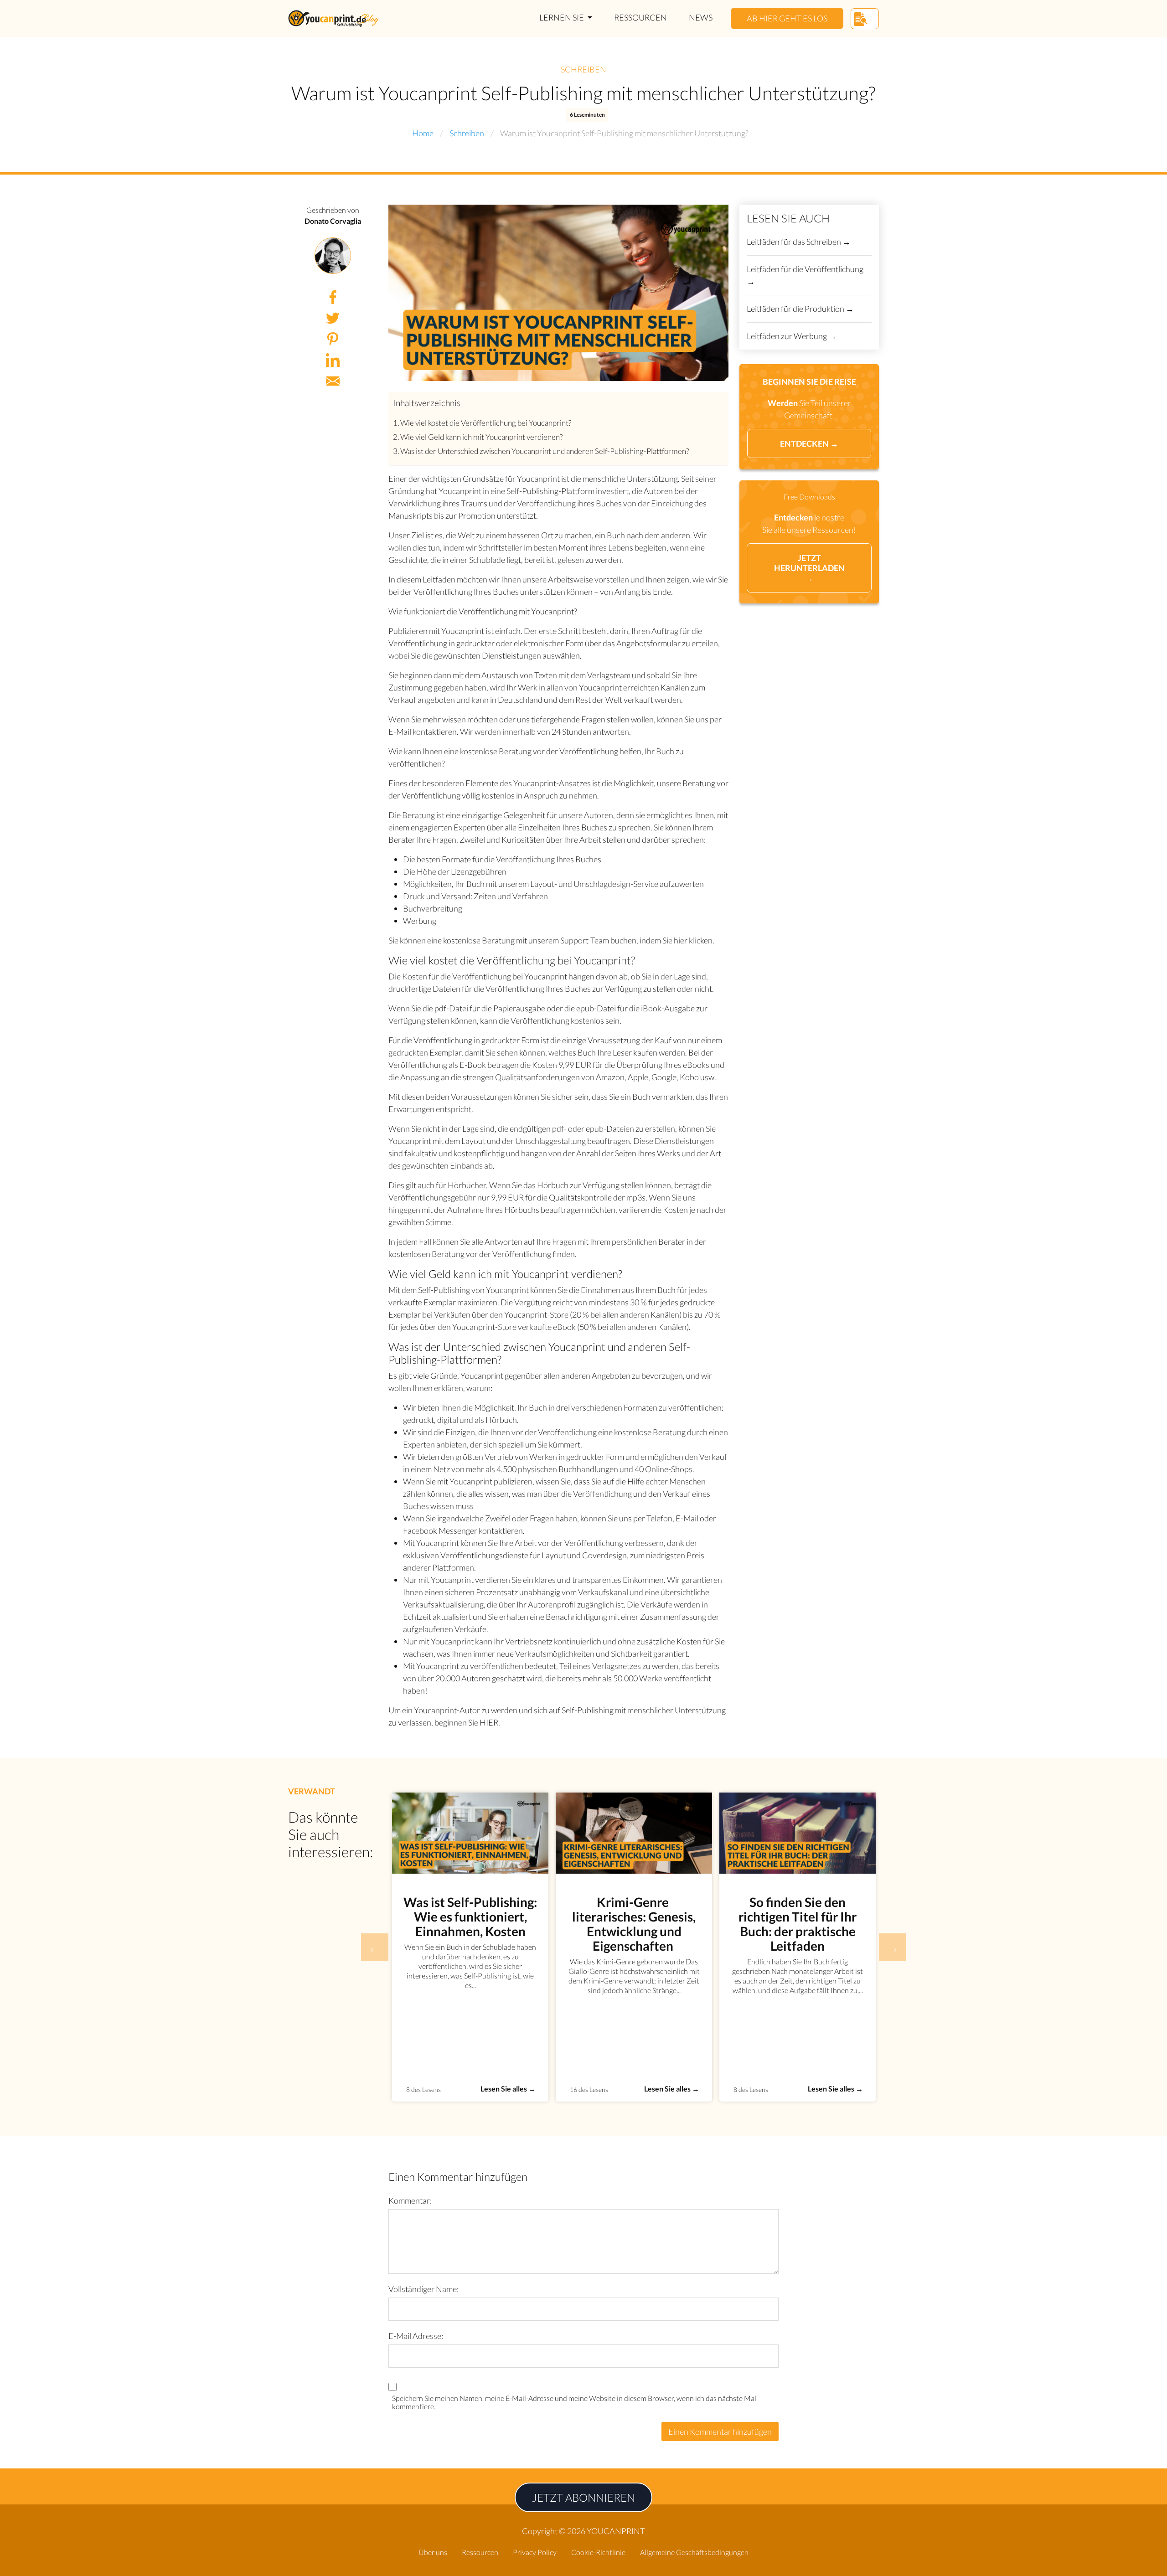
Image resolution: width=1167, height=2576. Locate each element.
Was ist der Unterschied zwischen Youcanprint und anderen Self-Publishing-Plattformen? (545, 451)
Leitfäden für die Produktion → (800, 309)
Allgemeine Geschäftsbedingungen (694, 2552)
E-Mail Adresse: (416, 2336)
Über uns (433, 2552)
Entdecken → (809, 443)
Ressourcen (640, 17)
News (701, 17)
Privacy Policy (535, 2552)
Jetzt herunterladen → (809, 568)
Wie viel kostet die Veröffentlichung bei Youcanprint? (486, 423)
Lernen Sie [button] (562, 17)
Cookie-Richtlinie (598, 2552)
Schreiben (583, 69)
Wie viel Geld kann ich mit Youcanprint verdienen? (481, 437)
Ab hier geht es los (787, 18)
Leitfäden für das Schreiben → (799, 242)
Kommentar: (410, 2200)
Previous (375, 1947)
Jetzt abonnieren (583, 2497)
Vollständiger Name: (423, 2289)
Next (893, 1947)
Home (423, 133)
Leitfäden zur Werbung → (792, 336)
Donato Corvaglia (333, 221)
